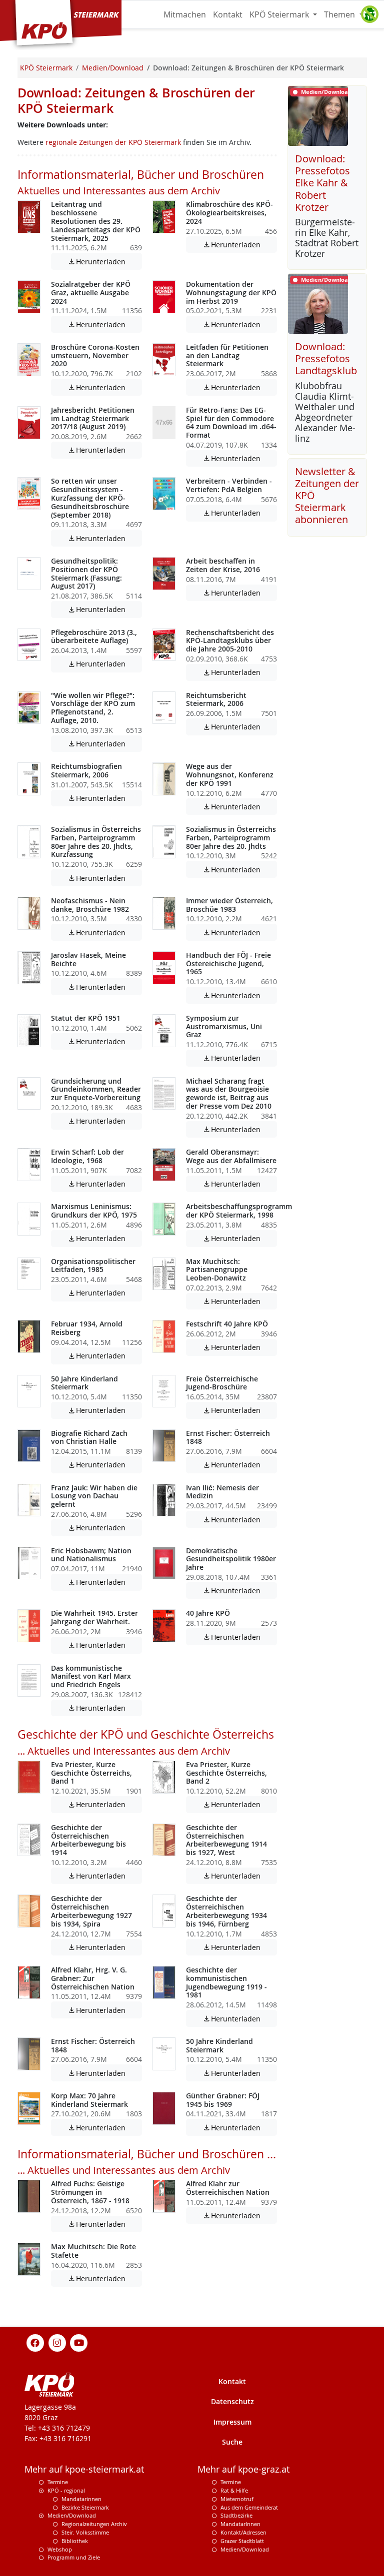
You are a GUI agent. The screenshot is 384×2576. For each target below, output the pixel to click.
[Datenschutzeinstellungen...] (369, 14)
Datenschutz (232, 2401)
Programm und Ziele (74, 2557)
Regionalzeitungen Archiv (94, 2524)
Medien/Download (72, 2515)
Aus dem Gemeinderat (249, 2507)
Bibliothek (75, 2541)
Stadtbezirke (236, 2515)
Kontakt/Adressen (243, 2532)
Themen (340, 14)
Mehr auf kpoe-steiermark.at (84, 2469)
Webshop (60, 2549)
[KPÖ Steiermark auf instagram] (57, 2342)
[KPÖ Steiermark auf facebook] (35, 2342)
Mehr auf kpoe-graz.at (243, 2469)
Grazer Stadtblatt (242, 2541)
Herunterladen (105, 262)
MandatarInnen (240, 2524)
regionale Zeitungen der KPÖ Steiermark (113, 142)
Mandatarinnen (81, 2499)
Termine (58, 2482)
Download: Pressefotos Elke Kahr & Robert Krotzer (322, 183)
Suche (232, 2442)
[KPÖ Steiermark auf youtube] (79, 2342)
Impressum (232, 2422)
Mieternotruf (237, 2499)
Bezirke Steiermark (85, 2507)
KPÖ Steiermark (280, 14)
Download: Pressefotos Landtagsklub (326, 358)
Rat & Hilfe (234, 2490)
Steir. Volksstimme (85, 2532)
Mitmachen (185, 14)
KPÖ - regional (66, 2490)
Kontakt (228, 14)
